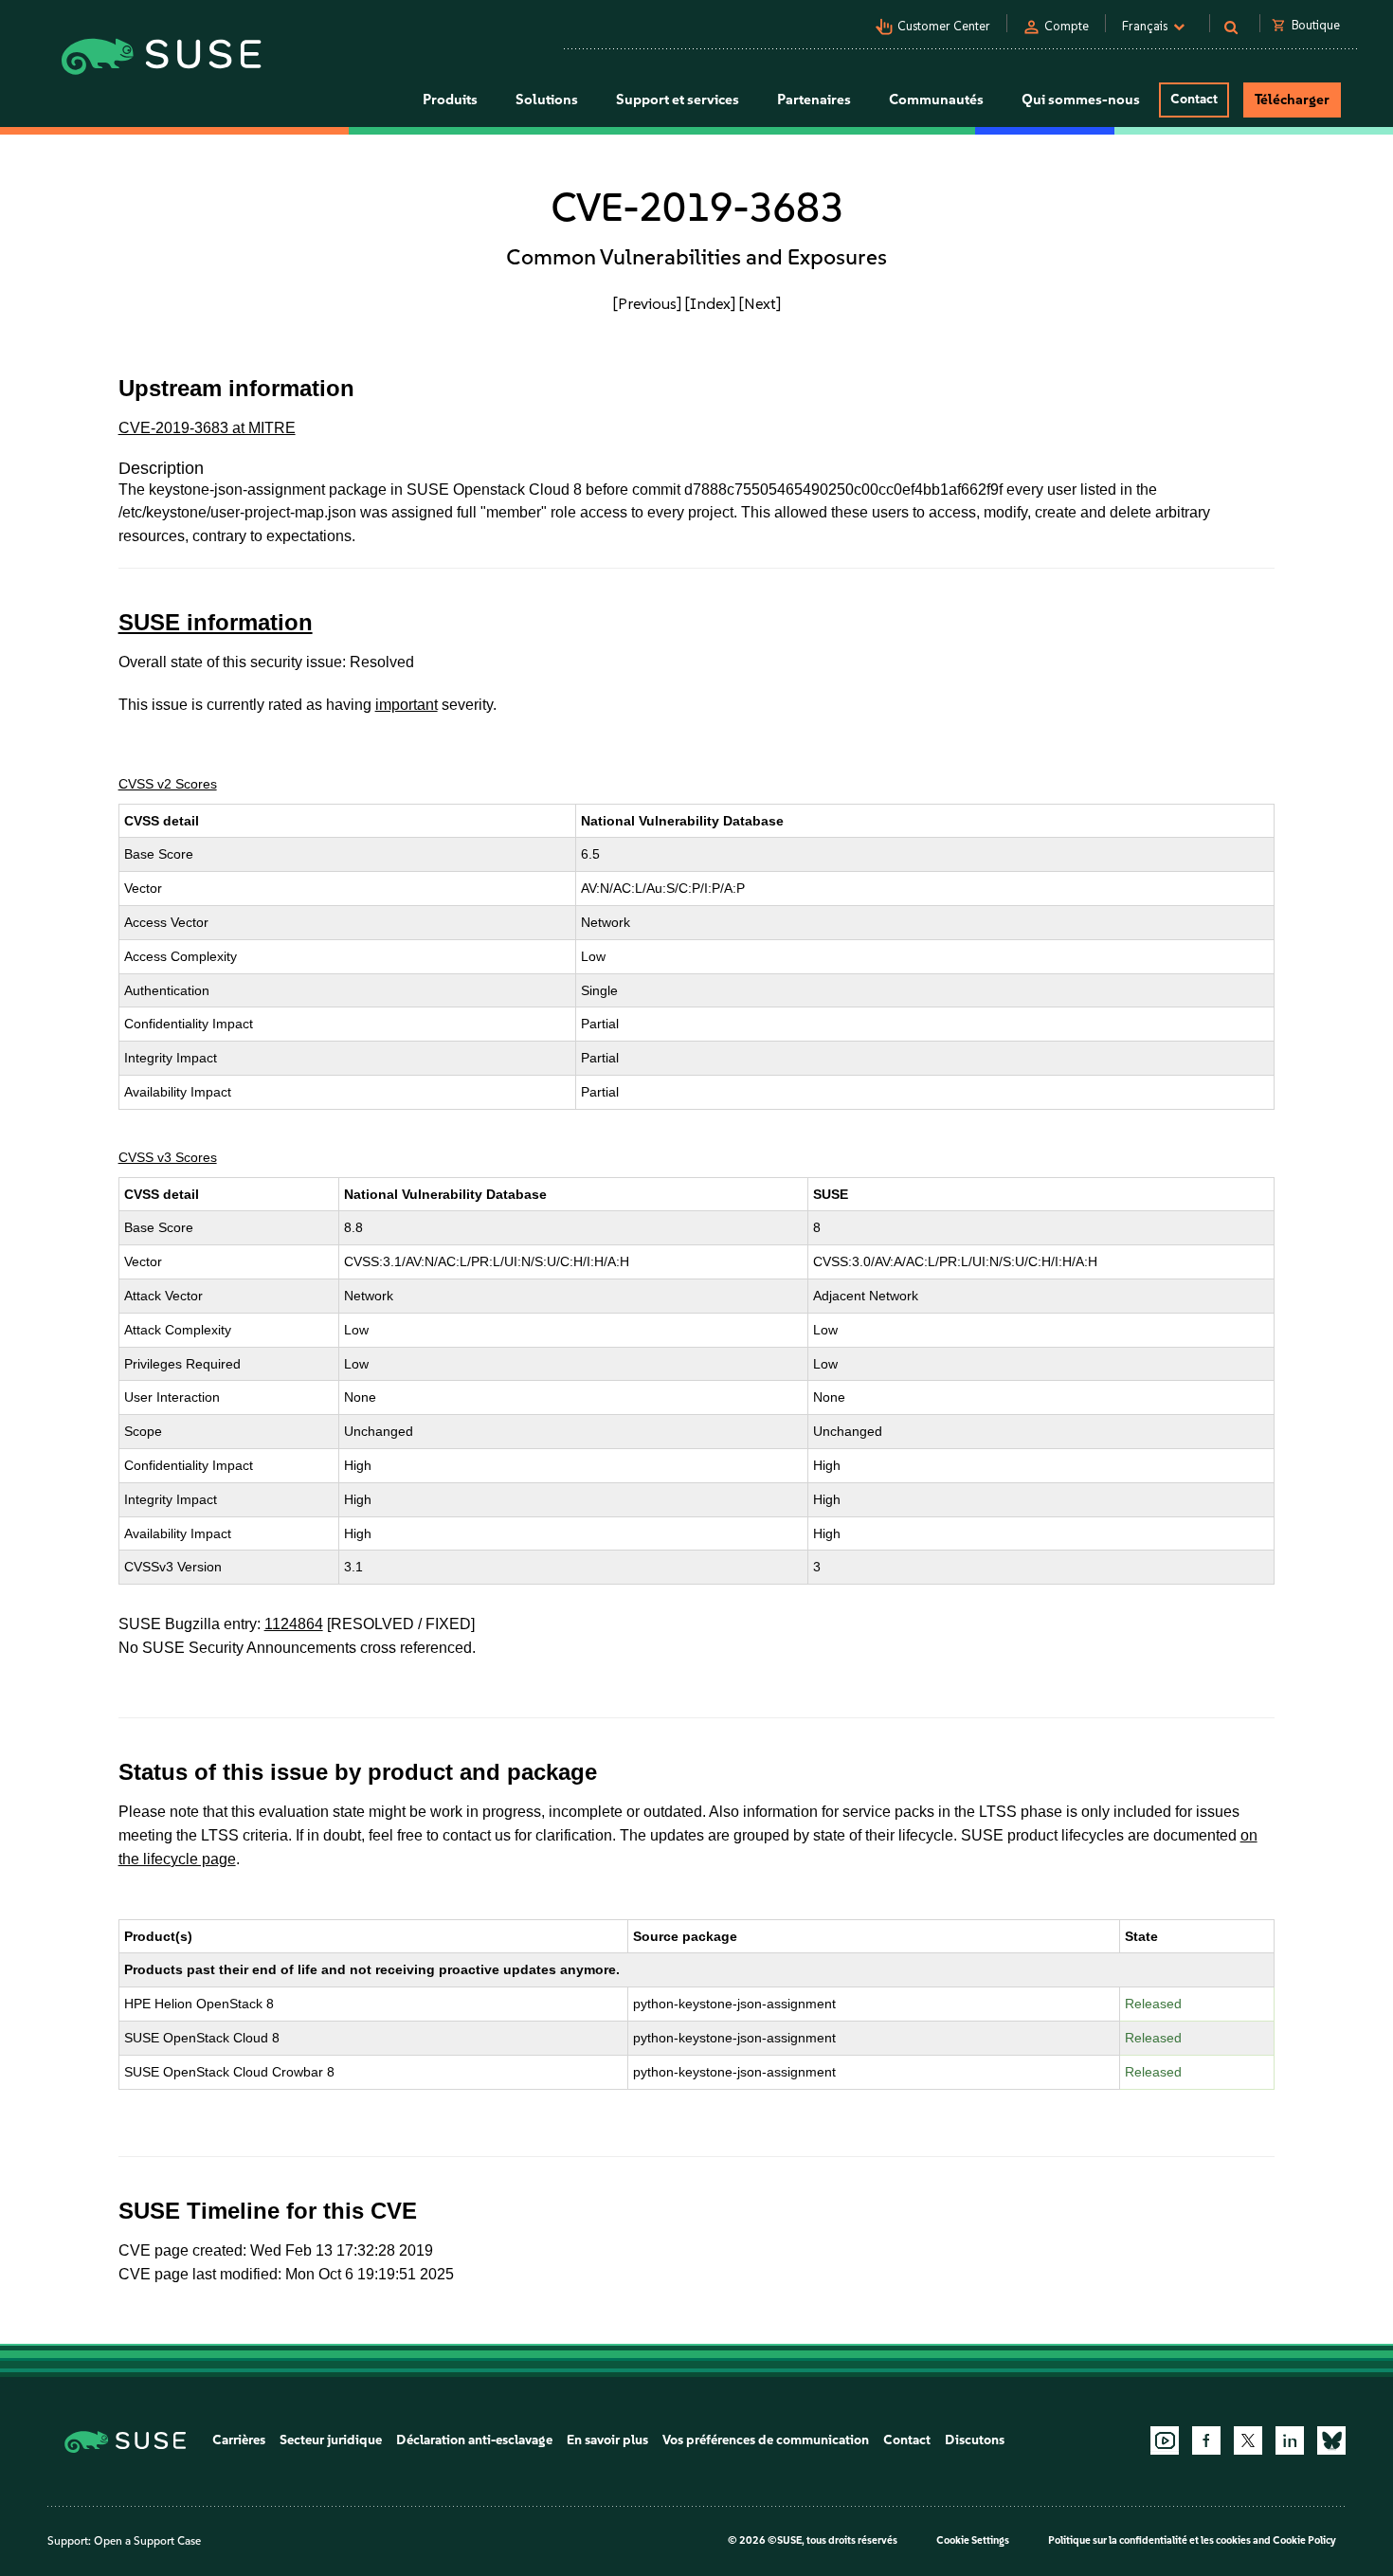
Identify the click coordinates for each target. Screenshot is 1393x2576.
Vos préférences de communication (766, 2440)
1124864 (294, 1624)
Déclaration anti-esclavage (474, 2440)
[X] (1248, 2440)
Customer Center (944, 26)
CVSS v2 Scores (168, 784)
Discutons (975, 2440)
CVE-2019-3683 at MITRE (207, 428)
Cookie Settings (973, 2540)
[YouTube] (1165, 2440)
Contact (1194, 99)
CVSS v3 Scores (168, 1157)
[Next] (760, 303)
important (407, 705)
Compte (1067, 26)
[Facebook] (1206, 2440)
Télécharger (1292, 100)
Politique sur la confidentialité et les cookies (1149, 2540)
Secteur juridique (331, 2440)
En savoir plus (607, 2440)
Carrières (239, 2440)
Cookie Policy (1304, 2540)
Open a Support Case (147, 2541)
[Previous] (647, 303)
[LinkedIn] (1290, 2440)
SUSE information (216, 622)
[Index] (710, 303)
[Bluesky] (1331, 2440)
